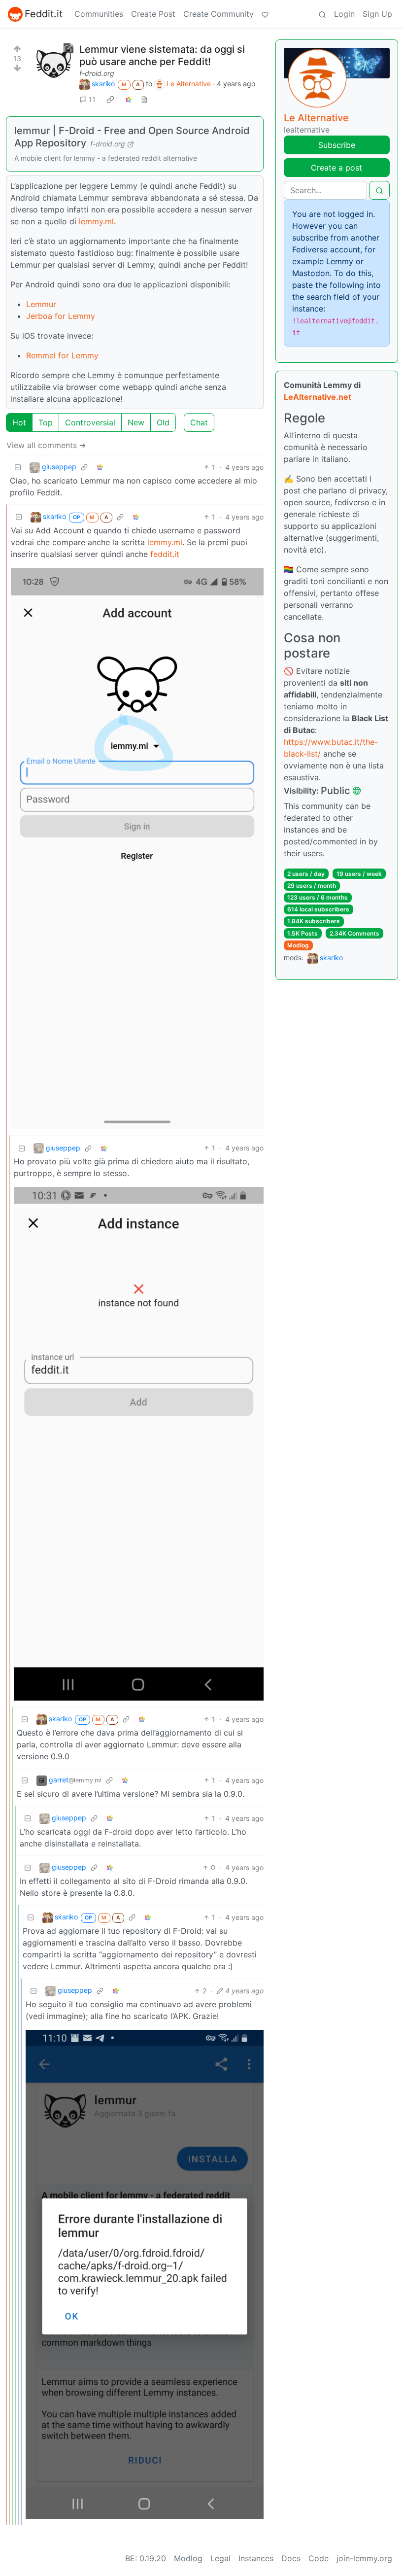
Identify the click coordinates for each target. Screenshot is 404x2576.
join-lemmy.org (364, 2558)
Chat (199, 422)
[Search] (322, 14)
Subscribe (337, 145)
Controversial (90, 422)
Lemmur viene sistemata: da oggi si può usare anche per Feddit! (162, 55)
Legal (220, 2558)
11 (92, 99)
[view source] (144, 99)
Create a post (337, 168)
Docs (291, 2558)
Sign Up (377, 14)
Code (319, 2558)
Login (344, 14)
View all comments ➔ (46, 445)
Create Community (219, 14)
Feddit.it (44, 14)
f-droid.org (97, 73)
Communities (99, 14)
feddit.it (165, 554)
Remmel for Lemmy (62, 355)
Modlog (298, 945)
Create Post (153, 14)
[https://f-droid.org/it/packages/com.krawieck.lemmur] (54, 63)
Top (46, 422)
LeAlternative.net (318, 397)
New (136, 422)
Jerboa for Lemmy (61, 316)
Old (163, 422)
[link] (110, 99)
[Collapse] (18, 467)
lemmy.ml (96, 221)
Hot (19, 422)
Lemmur (41, 304)
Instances (256, 2558)
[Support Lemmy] (265, 14)
